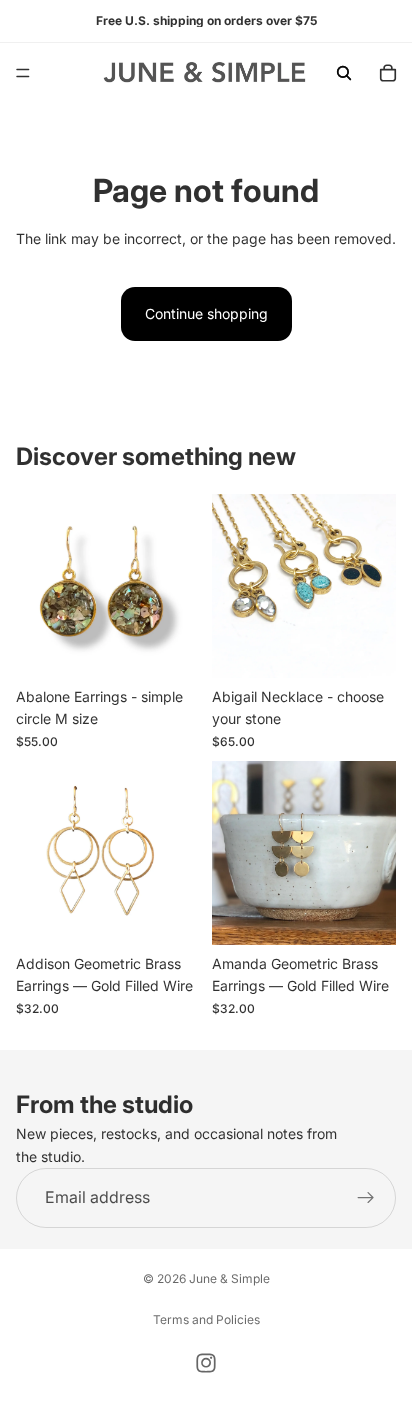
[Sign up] (366, 1198)
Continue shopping (206, 313)
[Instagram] (206, 1363)
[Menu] (23, 73)
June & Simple (229, 1278)
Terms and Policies (206, 1319)
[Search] (344, 73)
